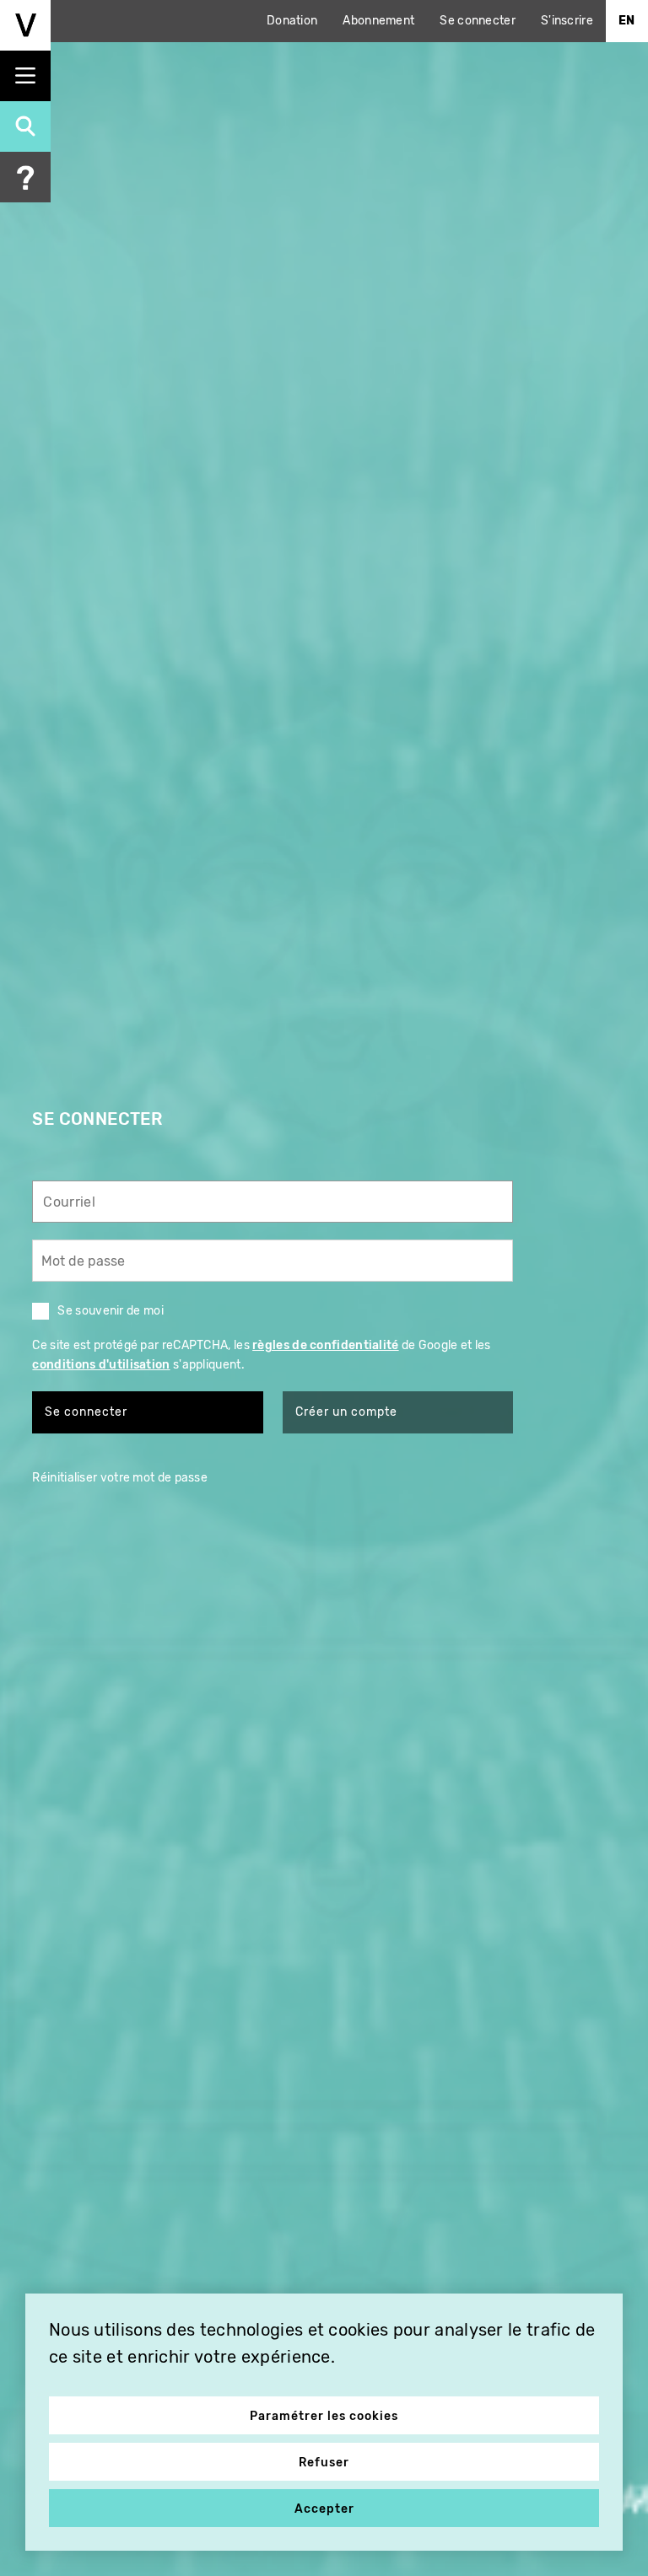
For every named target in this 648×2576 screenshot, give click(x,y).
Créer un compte (346, 1412)
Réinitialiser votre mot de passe (120, 1478)
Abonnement (378, 21)
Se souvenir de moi (110, 1311)
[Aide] (25, 177)
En (627, 21)
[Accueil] (25, 25)
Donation (292, 21)
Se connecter (478, 21)
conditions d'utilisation (101, 1365)
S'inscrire (567, 21)
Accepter (324, 2509)
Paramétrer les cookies (324, 2416)
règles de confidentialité (326, 1345)
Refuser (324, 2463)
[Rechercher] (25, 126)
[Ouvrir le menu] (25, 76)
